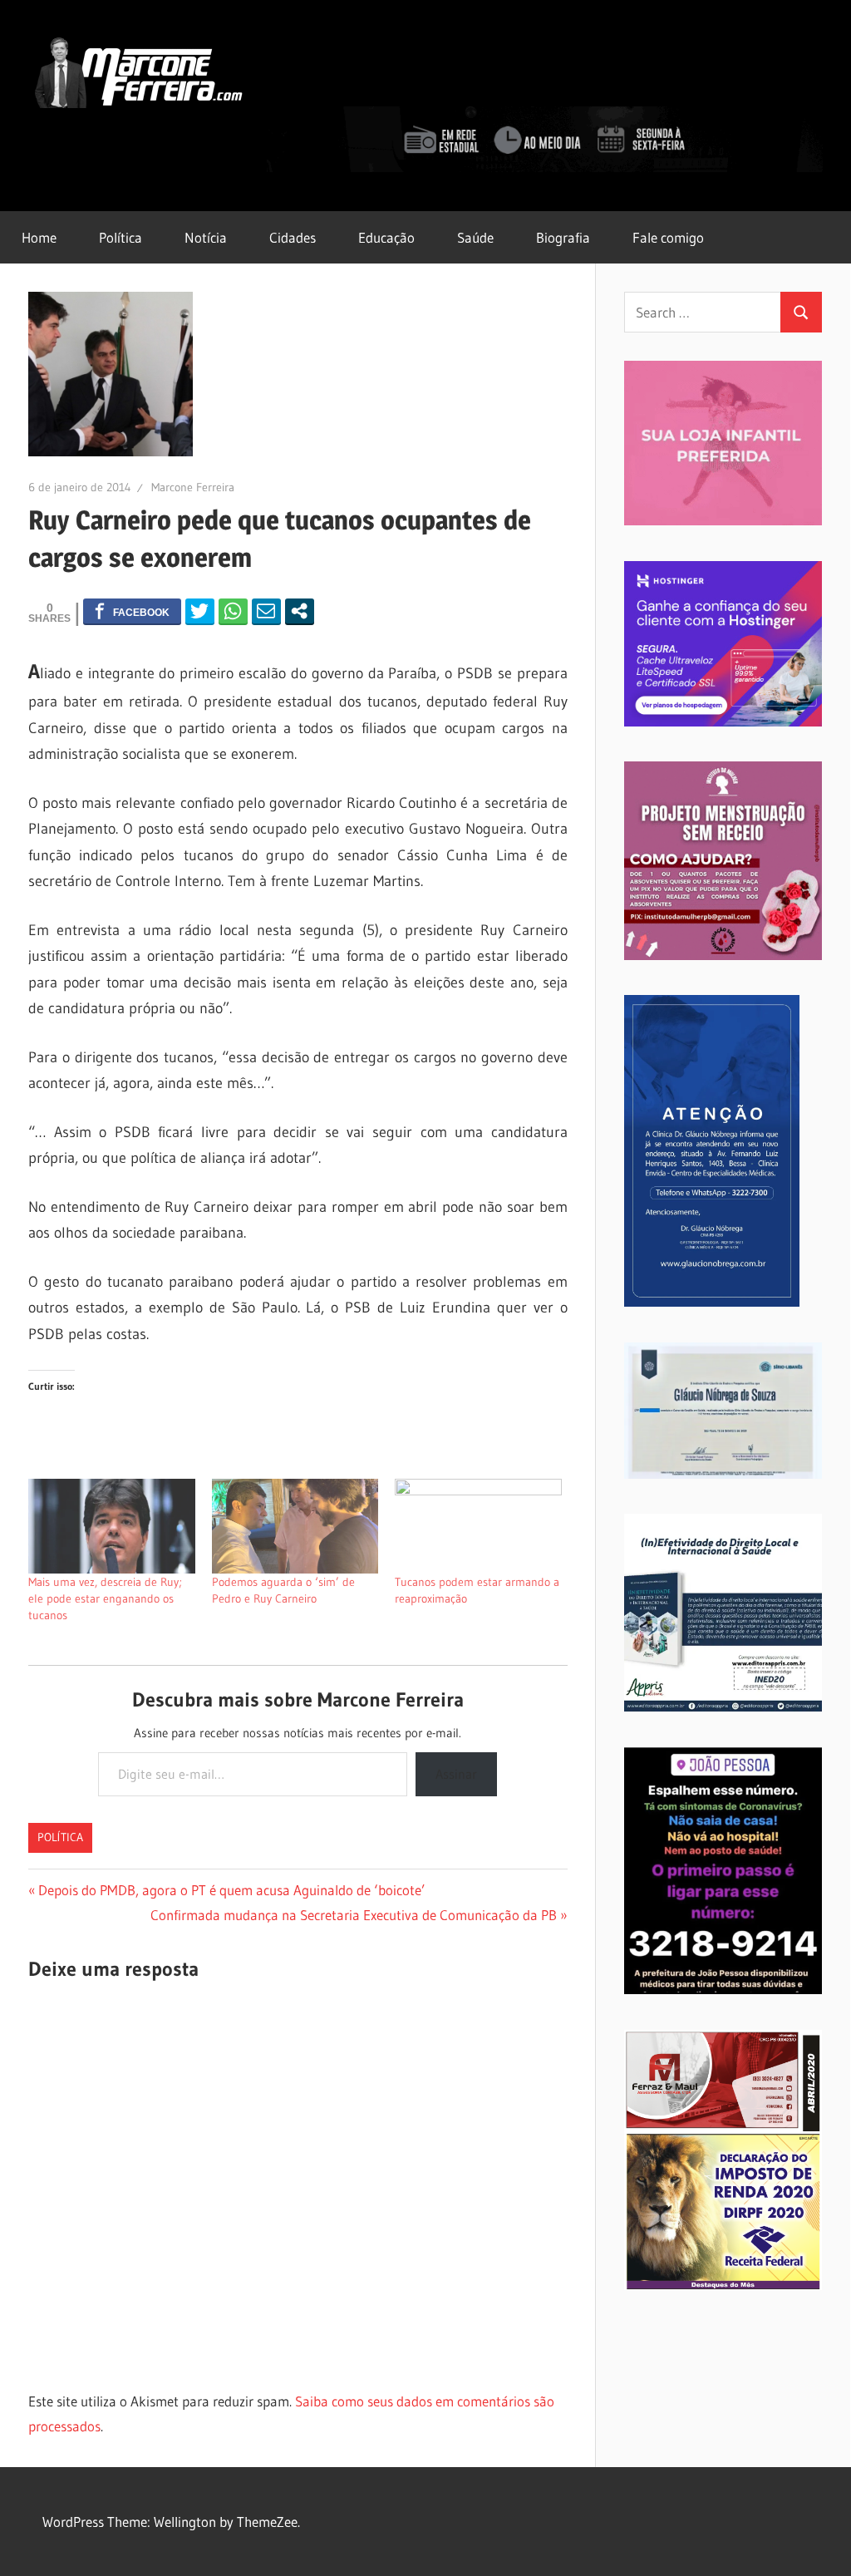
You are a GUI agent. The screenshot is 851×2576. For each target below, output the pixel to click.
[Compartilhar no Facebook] (132, 611)
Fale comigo (668, 237)
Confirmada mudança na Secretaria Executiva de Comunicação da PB (354, 1915)
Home (39, 237)
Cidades (293, 237)
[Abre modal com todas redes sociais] (300, 611)
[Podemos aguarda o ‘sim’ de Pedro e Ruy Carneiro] (295, 1527)
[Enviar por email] (266, 611)
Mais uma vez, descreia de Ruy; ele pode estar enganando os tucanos (105, 1598)
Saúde (475, 237)
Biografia (563, 237)
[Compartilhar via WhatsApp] (233, 611)
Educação (386, 237)
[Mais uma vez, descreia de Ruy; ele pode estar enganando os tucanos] (112, 1527)
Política (121, 237)
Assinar (456, 1774)
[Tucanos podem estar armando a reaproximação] (478, 1527)
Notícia (206, 237)
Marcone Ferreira (193, 487)
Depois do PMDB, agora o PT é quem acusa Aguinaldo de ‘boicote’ (231, 1890)
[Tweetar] (200, 611)
